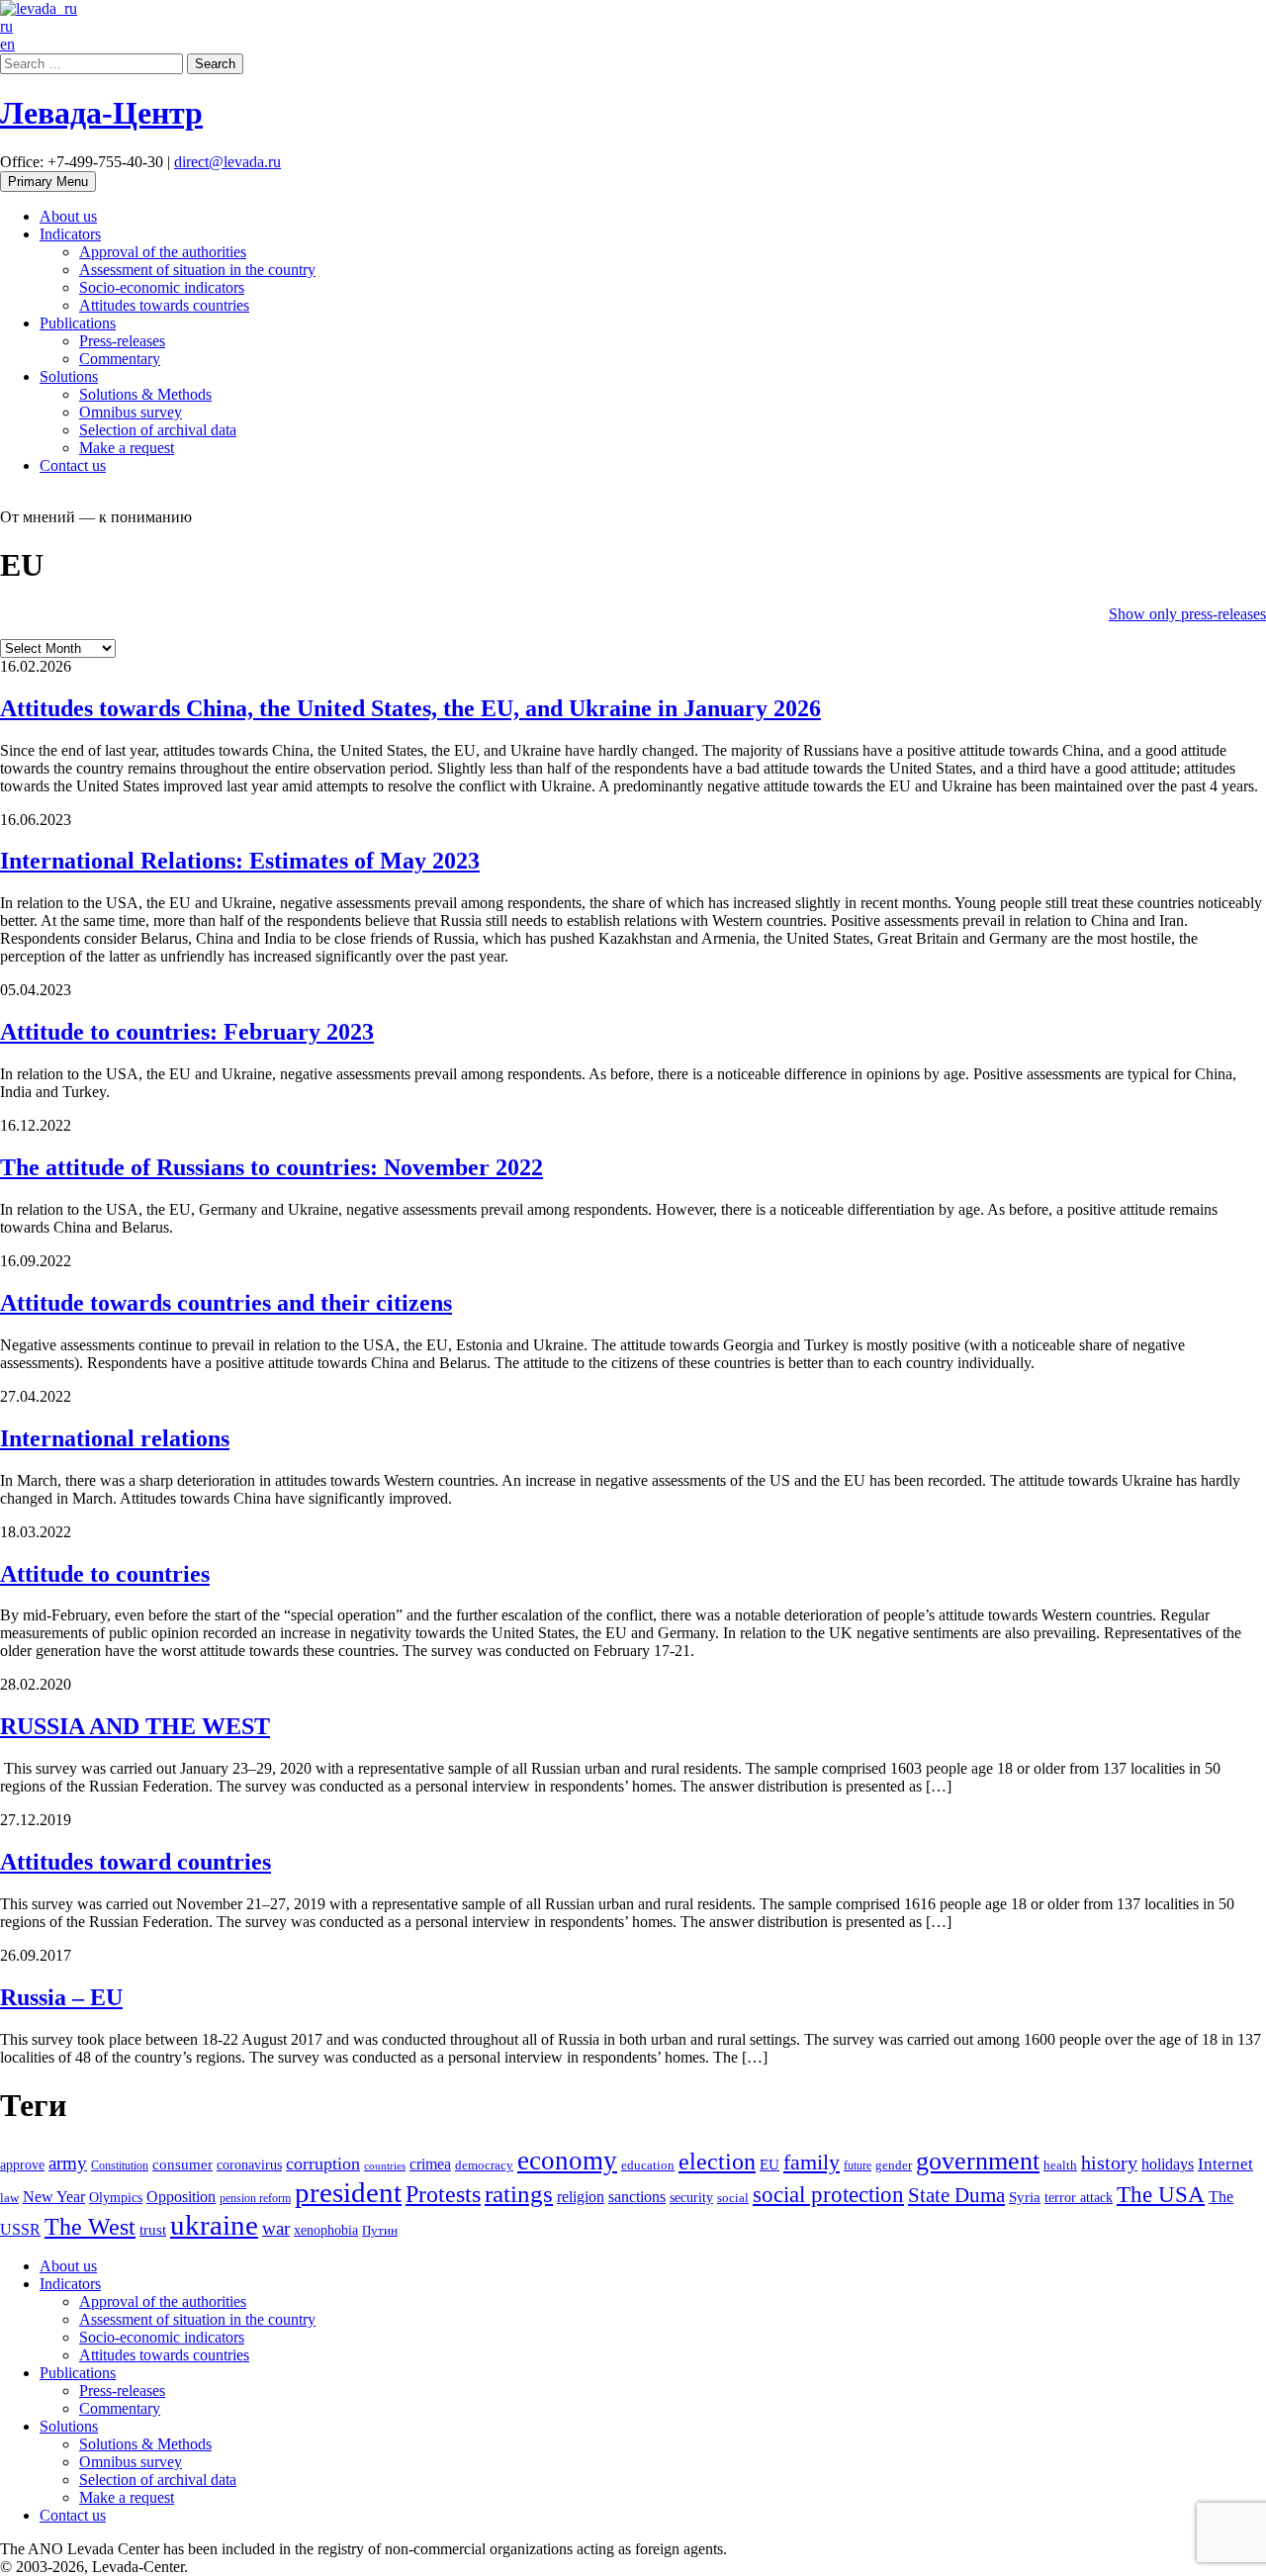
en (7, 44)
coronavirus (249, 2164)
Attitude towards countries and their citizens (226, 1303)
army (68, 2163)
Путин (380, 2231)
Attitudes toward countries (136, 1862)
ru (6, 26)
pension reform (255, 2198)
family (812, 2162)
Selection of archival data (158, 430)
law (9, 2198)
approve (22, 2164)
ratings (519, 2194)
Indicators (70, 234)
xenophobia (326, 2230)
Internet (1225, 2164)
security (691, 2197)
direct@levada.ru (227, 162)
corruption (323, 2163)
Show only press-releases (1187, 614)
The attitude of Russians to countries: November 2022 (271, 1167)
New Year (54, 2197)
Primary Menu (48, 182)
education (648, 2165)
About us (68, 216)
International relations (115, 1438)
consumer (182, 2164)
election (717, 2162)
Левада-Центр (101, 113)
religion (581, 2197)
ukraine (214, 2225)
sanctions (637, 2197)
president (348, 2192)
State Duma (956, 2195)
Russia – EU (61, 1997)
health (1060, 2165)
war (276, 2228)
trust (153, 2230)
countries (385, 2166)
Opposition (181, 2197)
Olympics (116, 2198)
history (1109, 2162)
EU (769, 2164)
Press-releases (122, 341)
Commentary (120, 359)
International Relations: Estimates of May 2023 (240, 861)
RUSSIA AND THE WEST (135, 1726)
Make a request (127, 448)
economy (567, 2161)
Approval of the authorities (163, 252)
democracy (484, 2165)
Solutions (69, 376)
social (733, 2198)
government (978, 2161)
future (858, 2165)
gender (894, 2165)
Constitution (120, 2165)
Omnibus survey (131, 412)
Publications (78, 323)
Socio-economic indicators (162, 287)
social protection (828, 2195)
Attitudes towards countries (164, 305)
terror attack (1079, 2197)
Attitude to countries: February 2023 (187, 1032)
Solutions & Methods (145, 394)
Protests (443, 2194)
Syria (1025, 2197)
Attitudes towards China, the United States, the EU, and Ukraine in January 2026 (410, 708)
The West (90, 2227)
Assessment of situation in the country (197, 270)
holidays (1168, 2164)
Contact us (73, 465)
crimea (430, 2164)
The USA (1161, 2194)
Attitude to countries (105, 1574)
